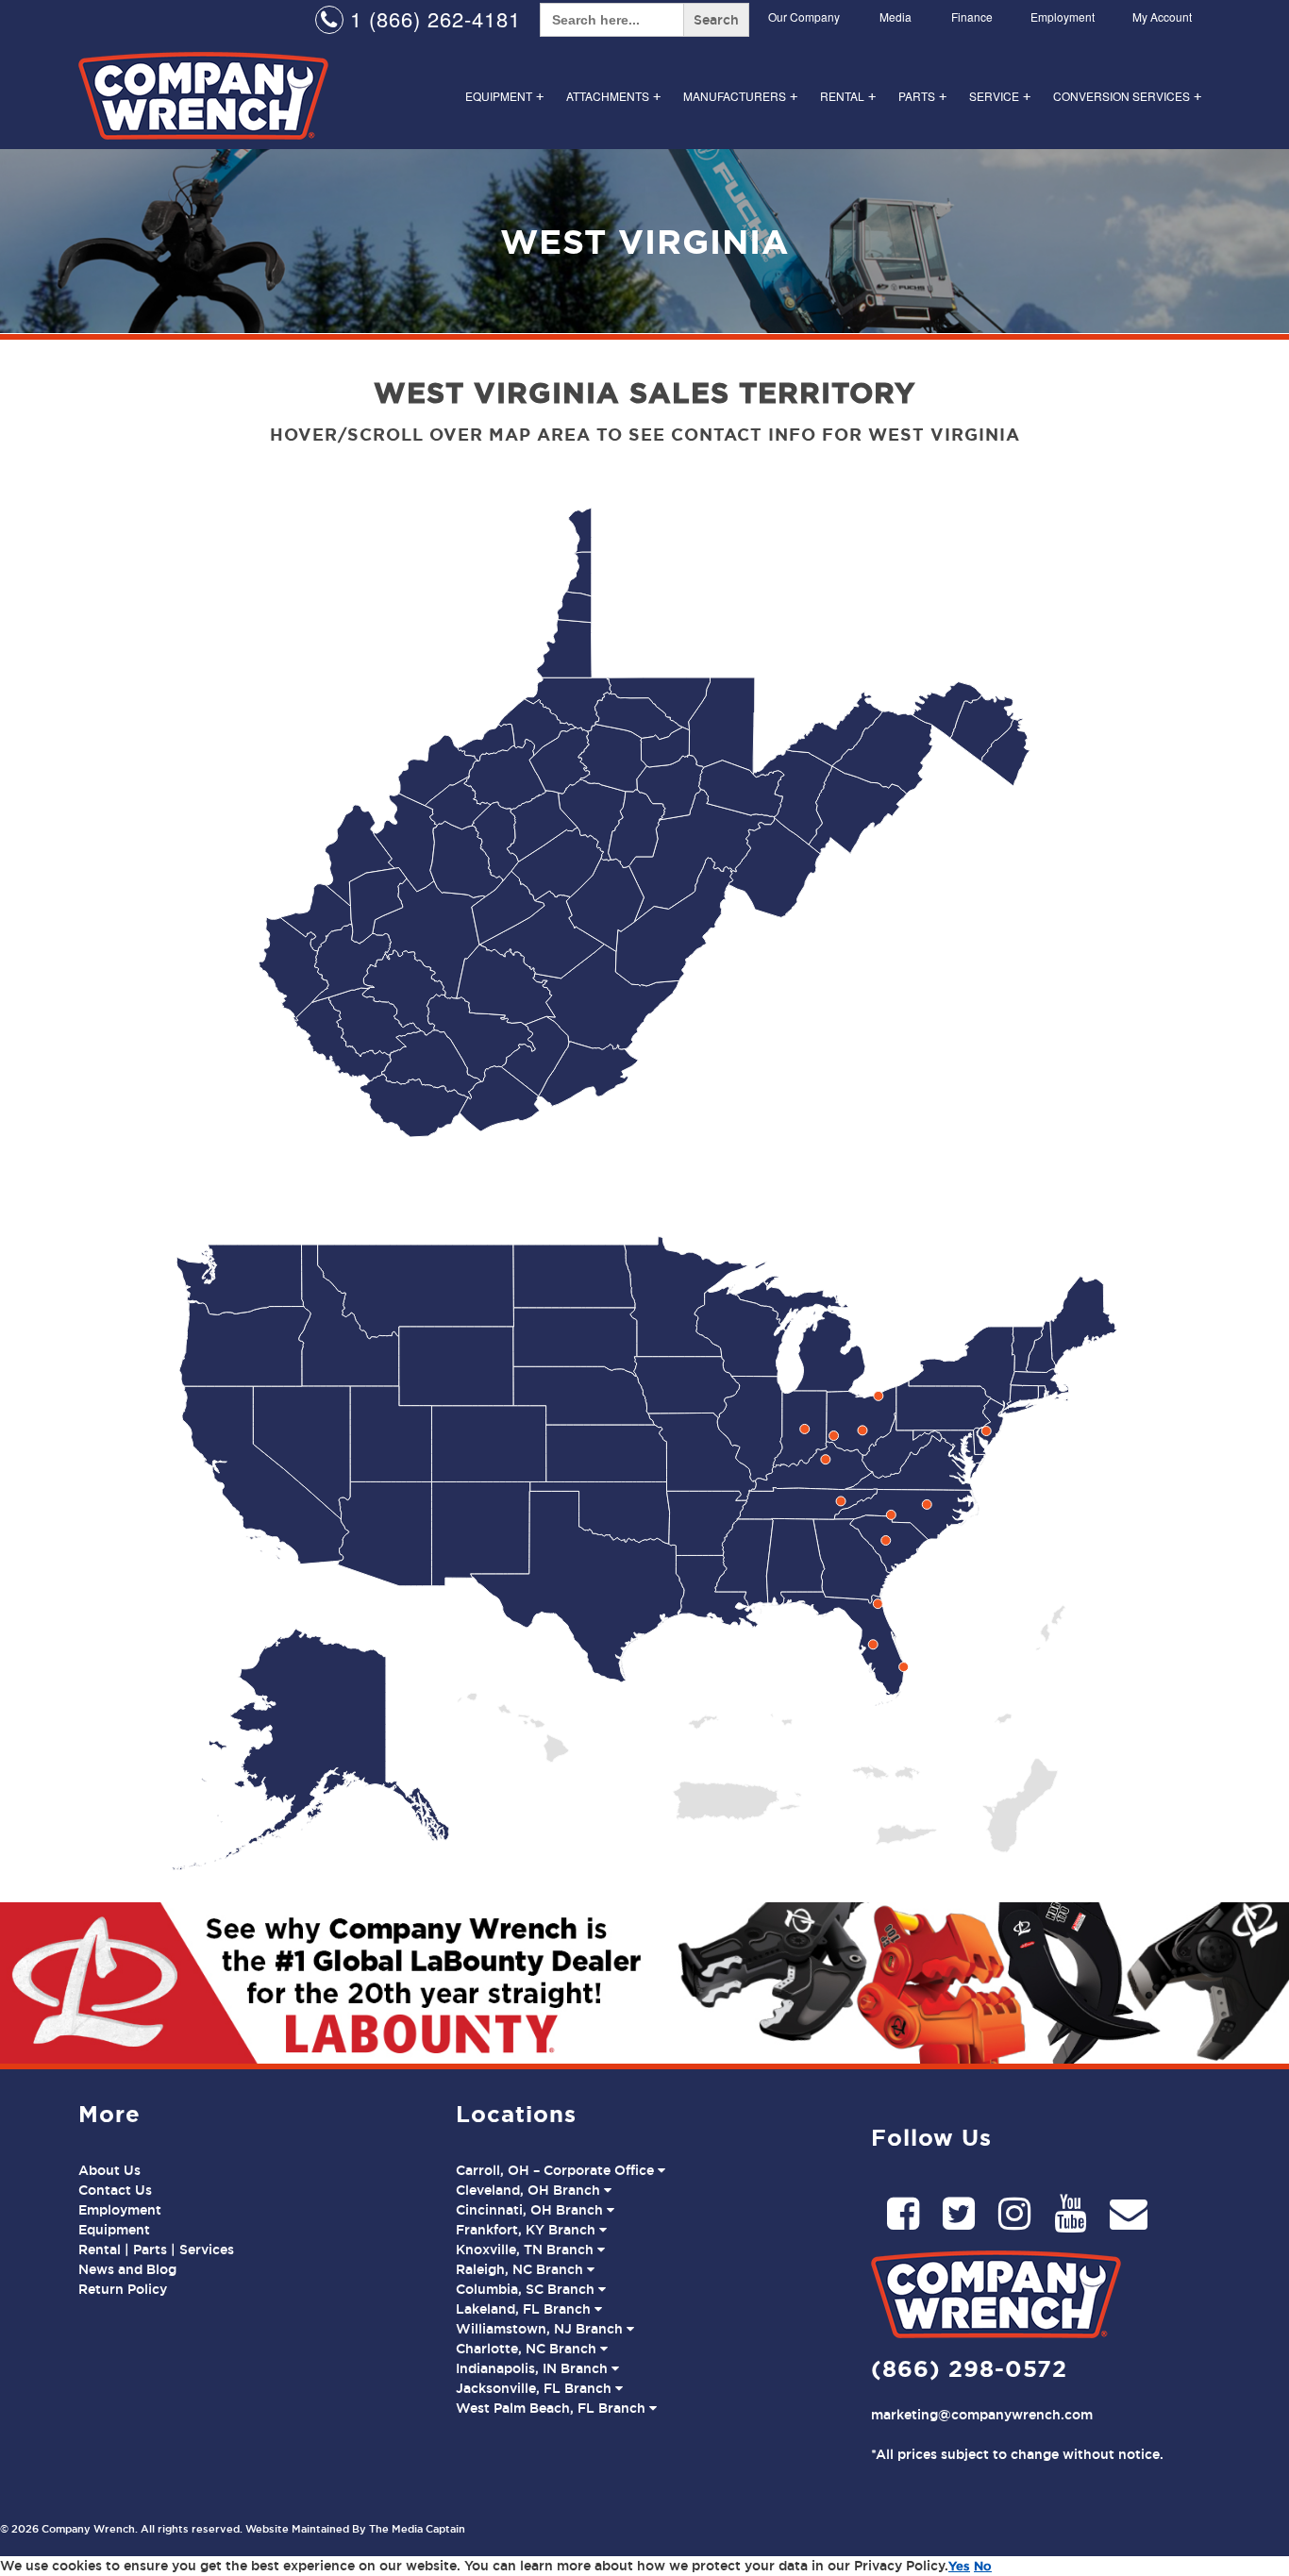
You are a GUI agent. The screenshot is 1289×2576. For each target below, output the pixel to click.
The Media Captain (417, 2529)
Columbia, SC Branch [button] (527, 2289)
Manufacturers (740, 96)
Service (1000, 96)
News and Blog (127, 2269)
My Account (1162, 17)
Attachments (613, 96)
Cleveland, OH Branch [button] (530, 2190)
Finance (972, 17)
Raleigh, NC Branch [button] (521, 2269)
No (983, 2566)
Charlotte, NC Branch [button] (528, 2349)
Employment (1063, 17)
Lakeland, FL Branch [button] (525, 2309)
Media (896, 17)
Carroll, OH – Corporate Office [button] (557, 2170)
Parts (922, 96)
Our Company (804, 17)
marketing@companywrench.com (982, 2415)
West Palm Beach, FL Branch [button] (552, 2408)
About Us (109, 2170)
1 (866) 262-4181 (432, 18)
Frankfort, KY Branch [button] (527, 2230)
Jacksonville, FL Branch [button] (536, 2388)
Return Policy (123, 2289)
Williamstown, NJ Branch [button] (541, 2329)
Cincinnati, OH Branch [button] (531, 2210)
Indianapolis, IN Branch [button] (534, 2368)
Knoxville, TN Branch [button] (527, 2250)
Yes (959, 2566)
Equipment (504, 96)
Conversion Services (1127, 96)
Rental (848, 96)
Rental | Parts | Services (156, 2250)
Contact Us (115, 2190)
